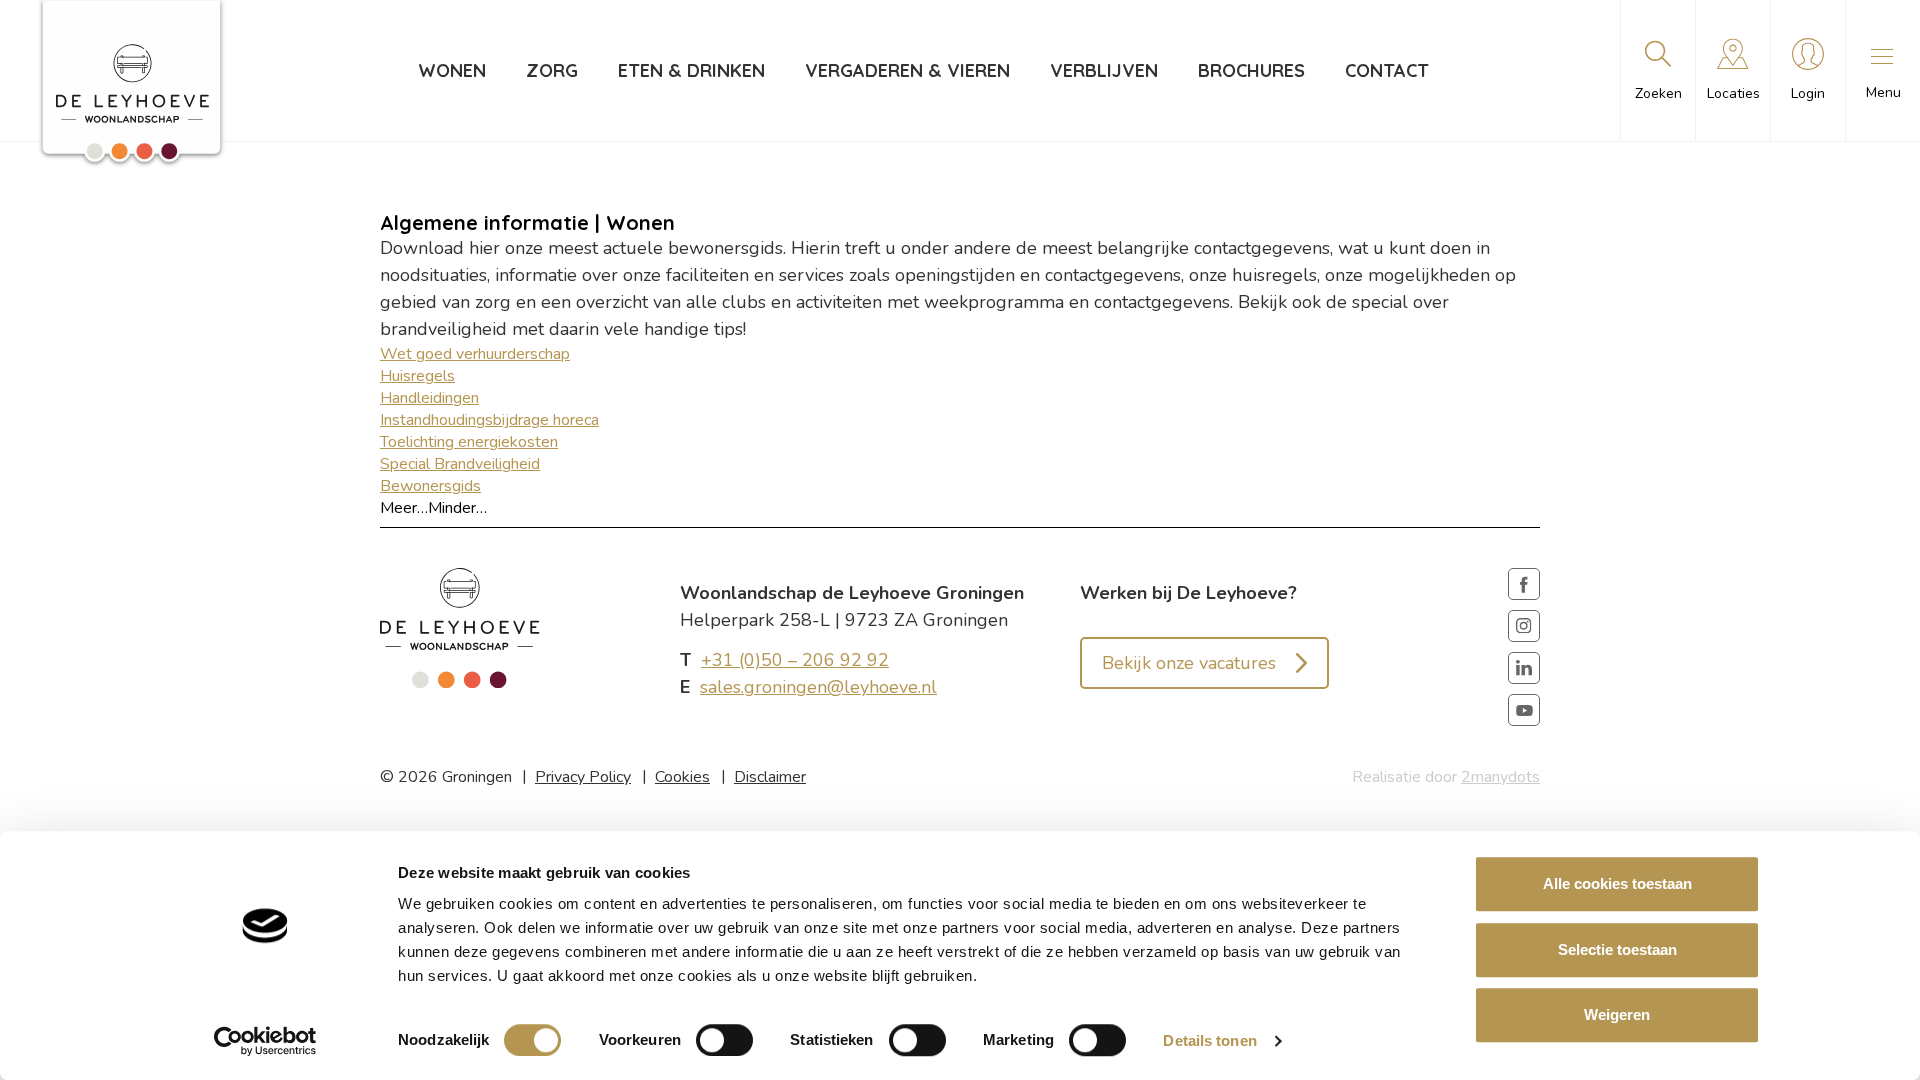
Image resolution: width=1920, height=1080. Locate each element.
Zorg (552, 70)
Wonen (452, 70)
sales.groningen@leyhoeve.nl (818, 687)
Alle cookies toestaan (1617, 883)
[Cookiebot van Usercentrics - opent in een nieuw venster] (265, 1041)
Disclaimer (770, 777)
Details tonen (1209, 1040)
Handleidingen (429, 398)
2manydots (1500, 777)
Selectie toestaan (1617, 949)
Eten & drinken (691, 70)
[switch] (724, 1040)
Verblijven (1104, 70)
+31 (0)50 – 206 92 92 (795, 660)
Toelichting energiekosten (469, 442)
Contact (1387, 70)
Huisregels (417, 376)
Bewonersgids (430, 486)
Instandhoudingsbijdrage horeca (489, 420)
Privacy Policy (583, 777)
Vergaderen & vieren (907, 70)
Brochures (1251, 70)
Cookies (682, 777)
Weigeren (1617, 1014)
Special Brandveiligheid (460, 464)
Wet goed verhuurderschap (475, 354)
